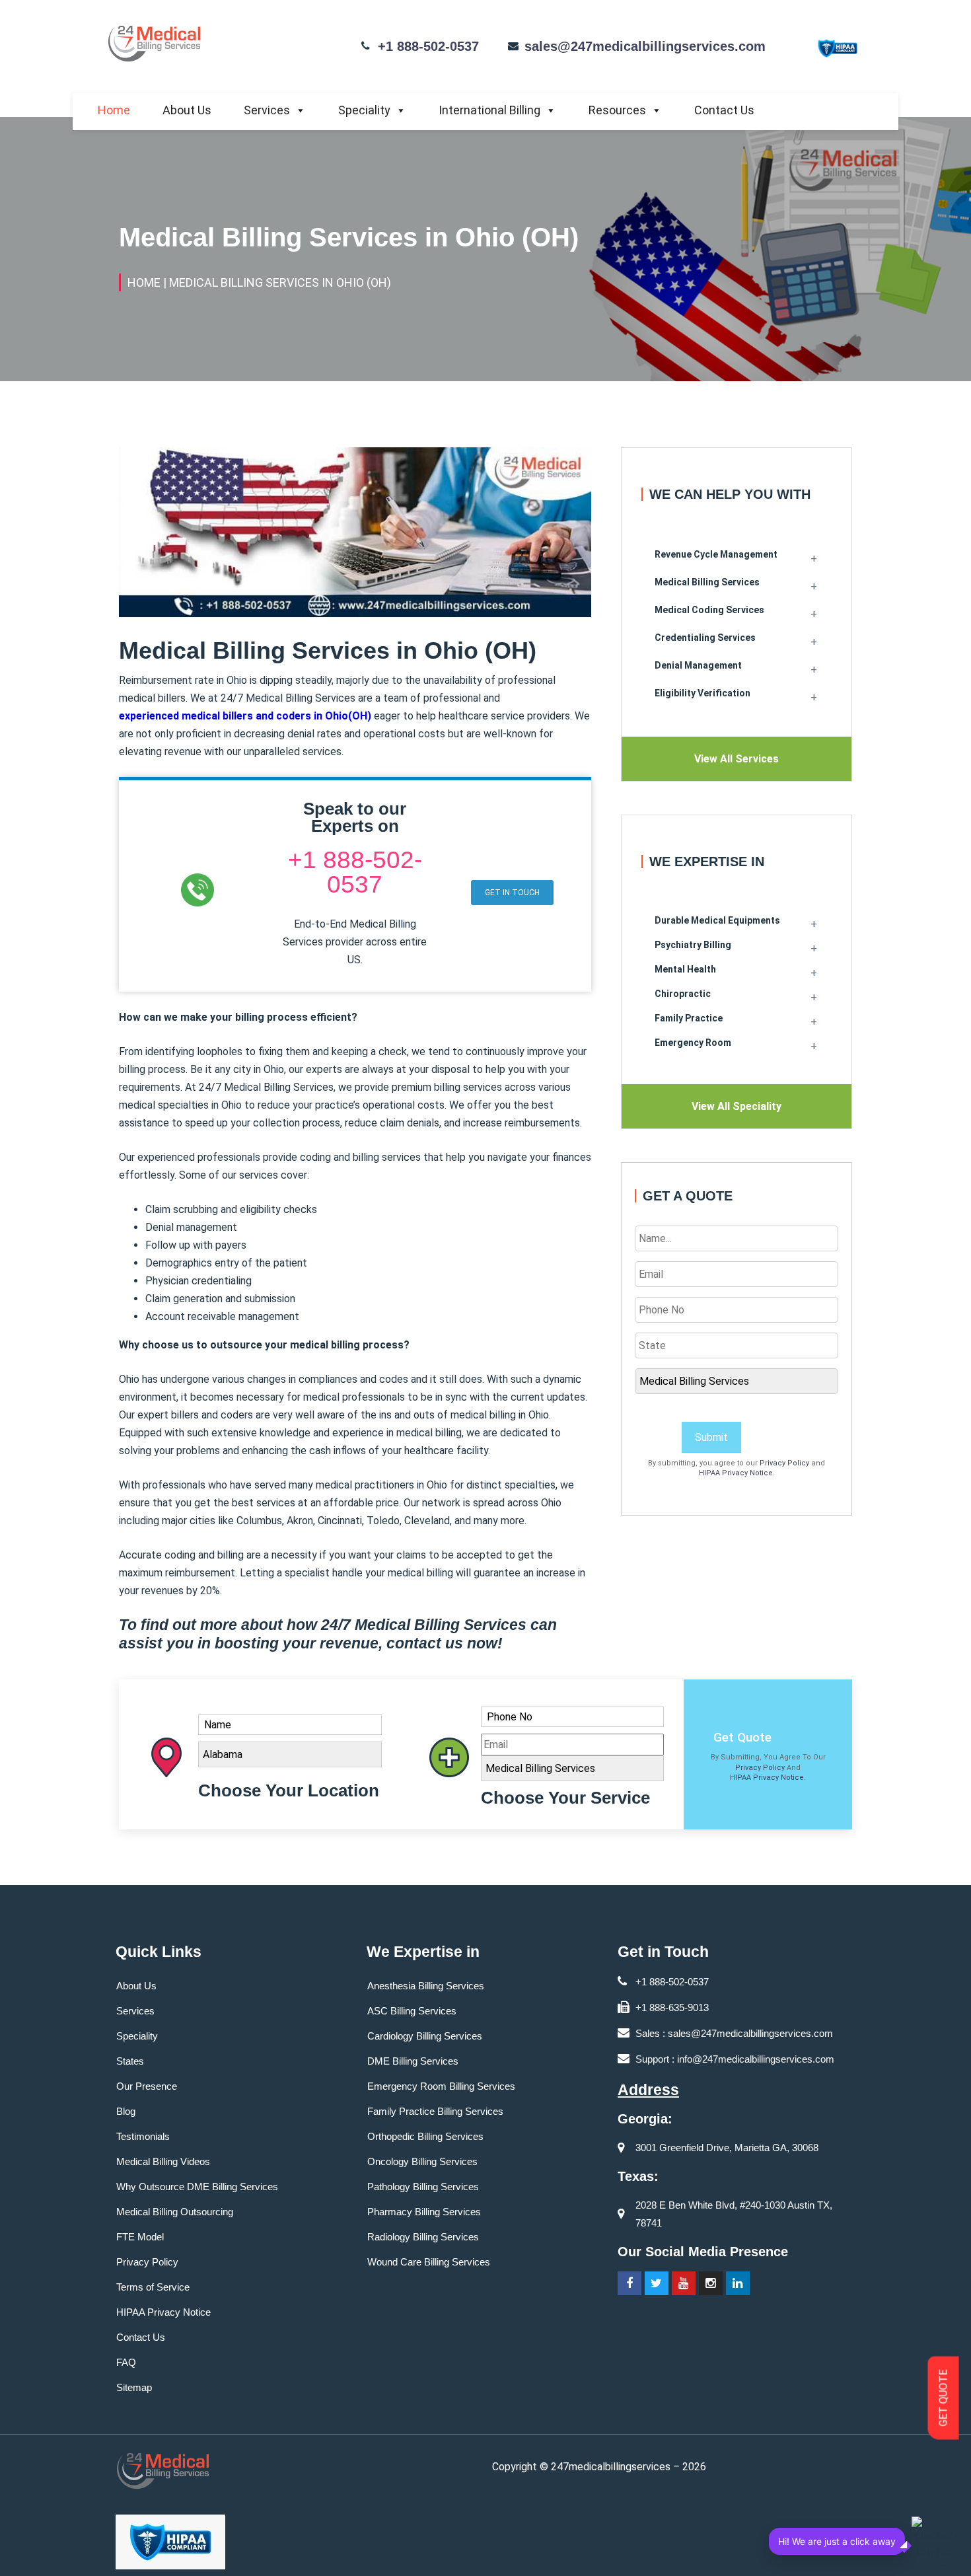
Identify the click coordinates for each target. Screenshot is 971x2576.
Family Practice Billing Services (435, 2111)
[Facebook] (629, 2283)
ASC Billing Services (412, 2011)
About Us (187, 110)
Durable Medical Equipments (717, 920)
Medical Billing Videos (163, 2161)
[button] (512, 893)
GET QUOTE (944, 2398)
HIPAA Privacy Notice (736, 1473)
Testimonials (143, 2136)
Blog (126, 2111)
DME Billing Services (413, 2061)
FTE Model (140, 2237)
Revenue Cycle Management (716, 554)
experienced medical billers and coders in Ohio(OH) (245, 716)
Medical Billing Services (707, 582)
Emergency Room (693, 1043)
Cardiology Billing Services (425, 2036)
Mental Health (685, 969)
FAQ (126, 2362)
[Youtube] (684, 2283)
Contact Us (724, 110)
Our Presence (147, 2086)
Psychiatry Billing (693, 945)
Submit (711, 1437)
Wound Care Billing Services (429, 2262)
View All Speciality (737, 1106)
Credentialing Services (705, 638)
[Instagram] (711, 2283)
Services (267, 110)
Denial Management (698, 665)
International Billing (489, 110)
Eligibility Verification (702, 693)
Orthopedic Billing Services (425, 2136)
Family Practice (689, 1018)
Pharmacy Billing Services (424, 2212)
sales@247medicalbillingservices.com (645, 46)
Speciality (364, 110)
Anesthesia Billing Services (426, 1986)
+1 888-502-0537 (428, 46)
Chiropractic (683, 994)
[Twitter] (657, 2283)
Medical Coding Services (709, 610)
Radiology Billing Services (423, 2237)
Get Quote (742, 1737)
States (130, 2061)
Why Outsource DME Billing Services (197, 2187)
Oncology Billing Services (422, 2161)
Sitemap (134, 2387)
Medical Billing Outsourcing (175, 2212)
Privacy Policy (784, 1463)
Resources (617, 110)
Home (114, 110)
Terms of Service (153, 2287)
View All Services (737, 759)
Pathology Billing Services (423, 2187)
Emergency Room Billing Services (441, 2086)
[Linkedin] (738, 2283)
